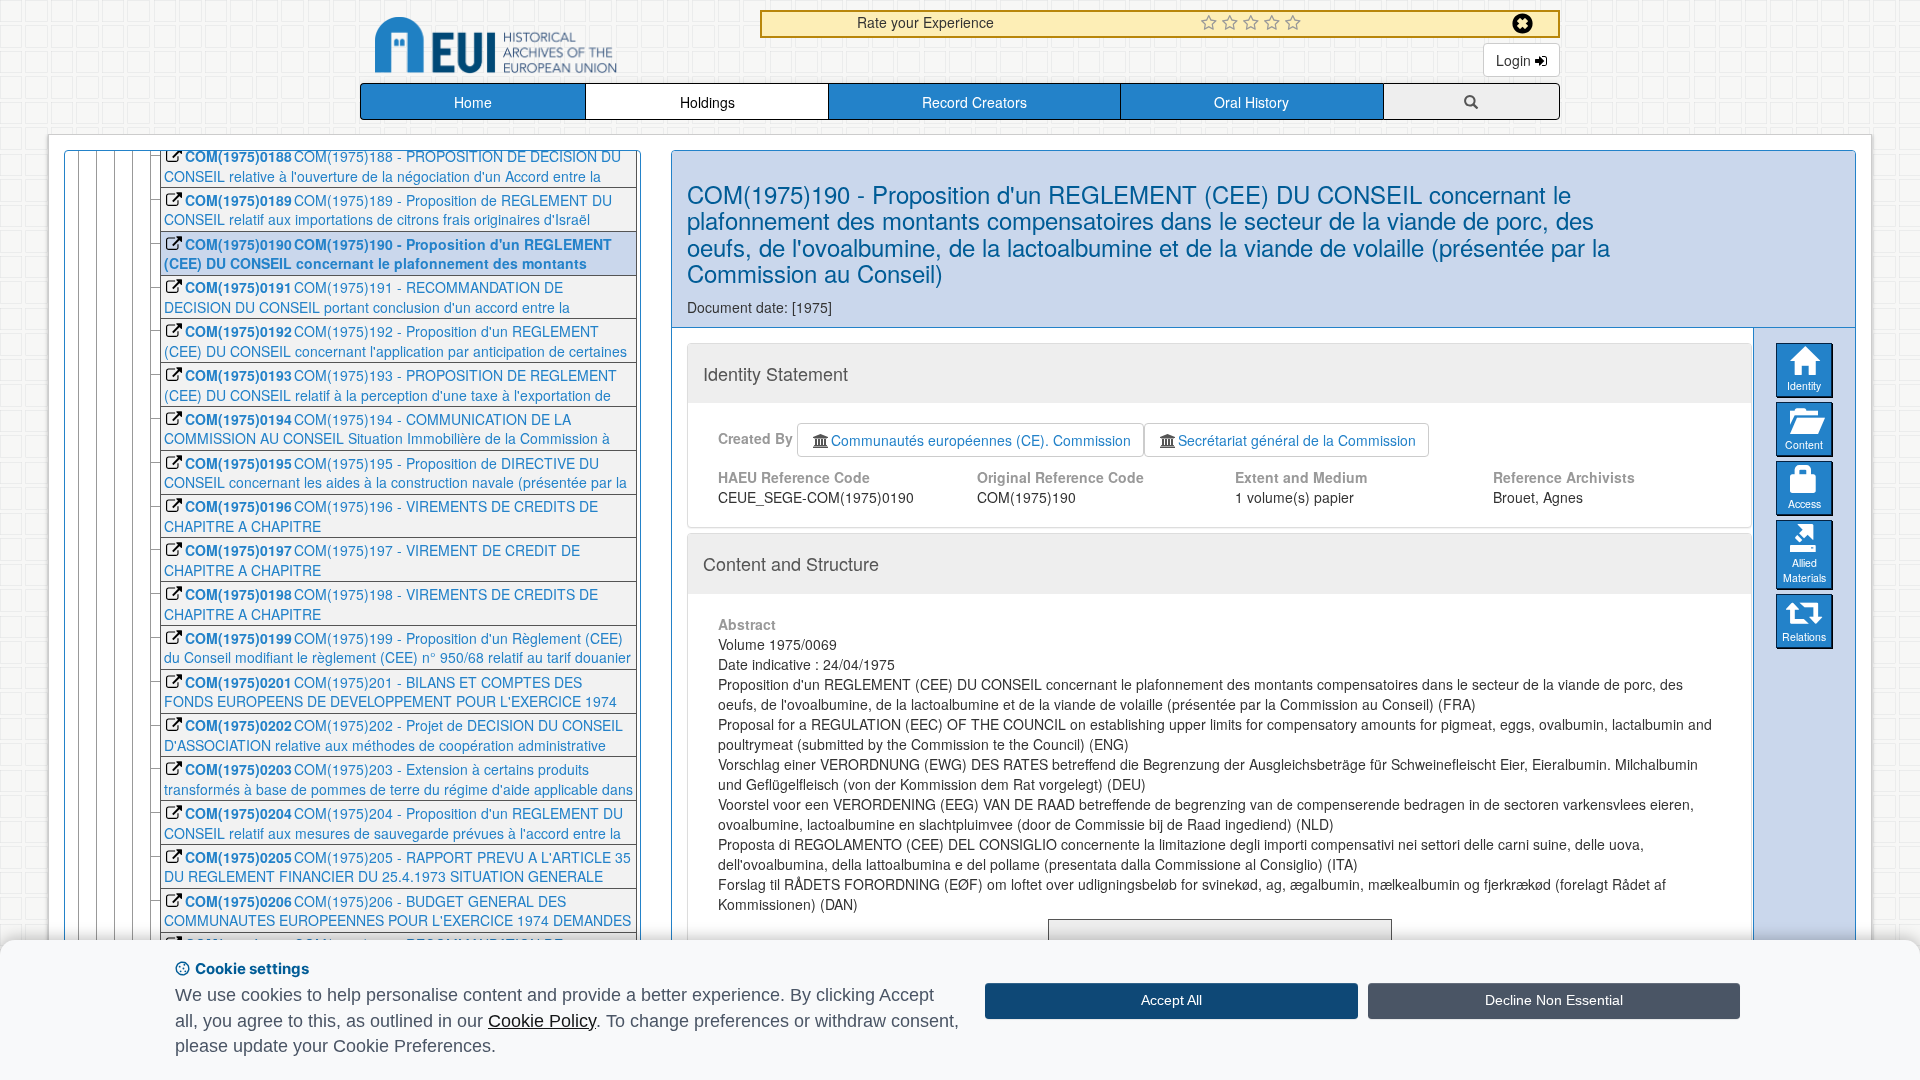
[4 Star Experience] (1274, 24)
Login (1515, 60)
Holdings (707, 102)
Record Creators (974, 102)
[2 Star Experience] (1232, 24)
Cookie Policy (542, 1021)
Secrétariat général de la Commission (1297, 440)
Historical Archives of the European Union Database (552, 48)
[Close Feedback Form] (1522, 23)
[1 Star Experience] (1211, 24)
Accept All (1171, 1000)
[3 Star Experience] (1253, 24)
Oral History (1251, 102)
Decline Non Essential (1554, 1000)
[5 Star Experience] (1295, 24)
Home (473, 102)
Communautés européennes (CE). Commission (981, 440)
